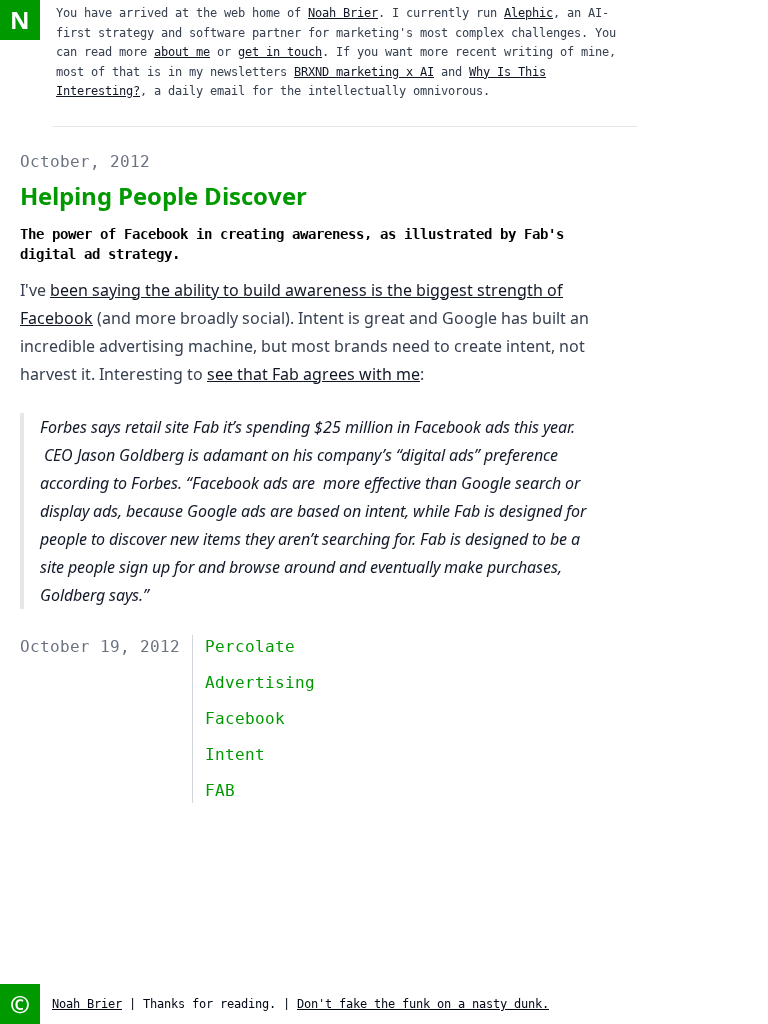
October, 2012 (85, 161)
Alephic (528, 13)
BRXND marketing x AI (364, 72)
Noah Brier (343, 13)
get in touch (280, 52)
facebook (245, 718)
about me (182, 52)
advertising (260, 682)
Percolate (250, 646)
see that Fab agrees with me (313, 374)
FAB (220, 790)
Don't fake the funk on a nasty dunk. (423, 1004)
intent (235, 754)
